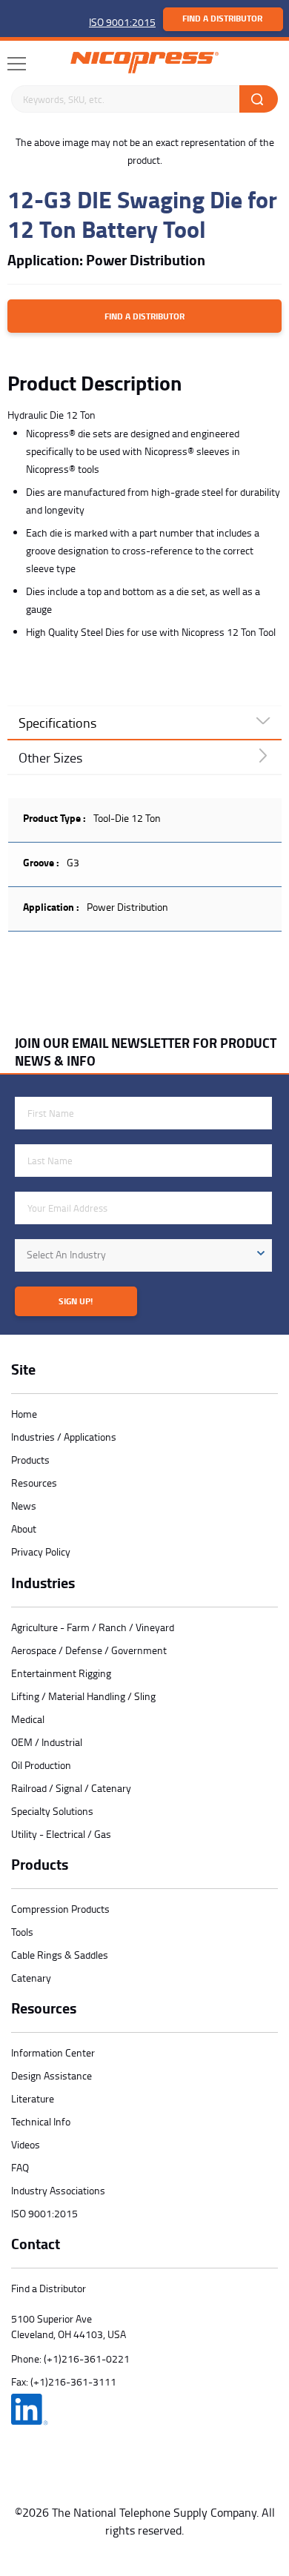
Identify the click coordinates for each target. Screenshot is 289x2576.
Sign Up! (76, 1301)
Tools (22, 1932)
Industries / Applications (64, 1437)
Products (30, 1460)
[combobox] (143, 1255)
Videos (26, 2144)
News (24, 1506)
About (24, 1528)
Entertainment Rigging (61, 1673)
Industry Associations (58, 2190)
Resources (34, 1483)
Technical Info (41, 2121)
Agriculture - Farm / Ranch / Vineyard (93, 1627)
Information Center (53, 2052)
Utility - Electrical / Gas (61, 1834)
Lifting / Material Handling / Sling (83, 1696)
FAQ (20, 2167)
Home (24, 1414)
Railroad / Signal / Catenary (71, 1788)
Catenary (31, 1978)
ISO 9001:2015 (122, 22)
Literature (33, 2098)
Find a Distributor (222, 18)
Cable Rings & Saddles (60, 1955)
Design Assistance (52, 2075)
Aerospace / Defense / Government (89, 1650)
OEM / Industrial (47, 1742)
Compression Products (60, 1909)
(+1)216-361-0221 (87, 2358)
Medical (28, 1719)
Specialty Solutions (52, 1811)
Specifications (57, 723)
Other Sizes (50, 757)
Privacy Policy (41, 1551)
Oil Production (41, 1765)
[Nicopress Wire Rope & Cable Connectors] (144, 63)
